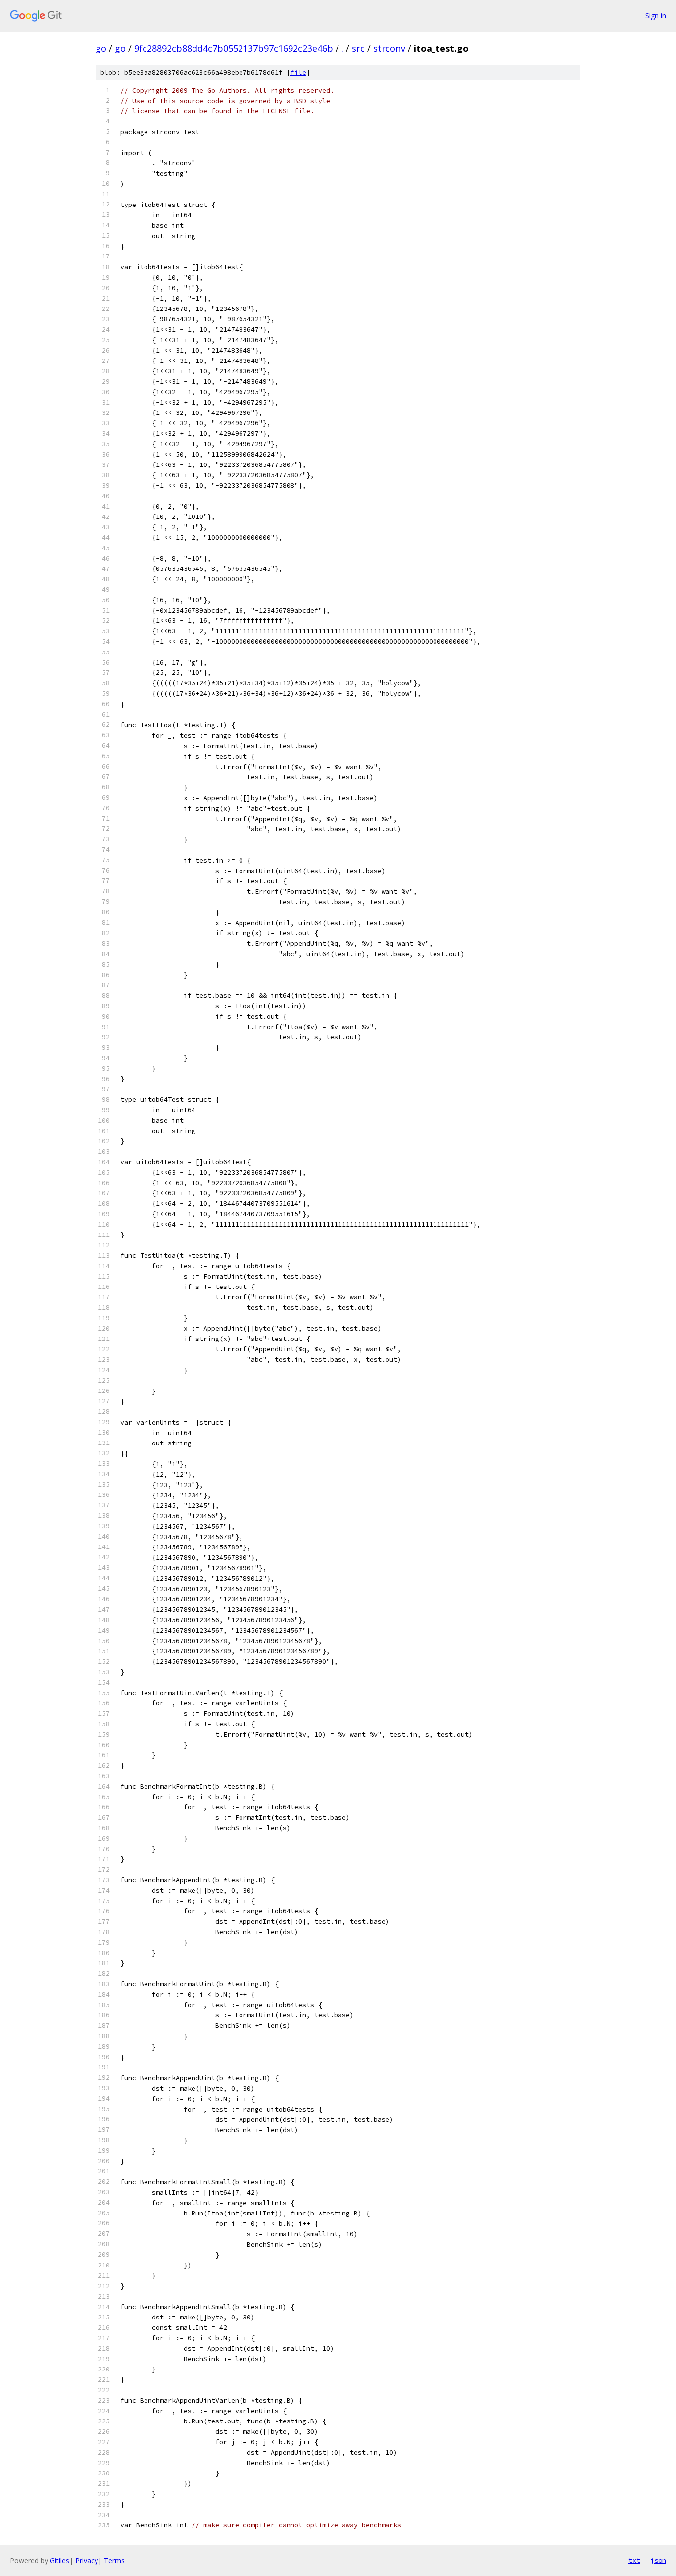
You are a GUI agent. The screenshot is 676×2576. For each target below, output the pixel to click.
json (658, 2560)
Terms (114, 2560)
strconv (389, 48)
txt (634, 2560)
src (358, 48)
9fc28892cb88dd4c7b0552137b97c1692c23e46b (234, 48)
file (298, 73)
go (101, 48)
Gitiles (60, 2560)
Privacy (87, 2560)
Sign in (656, 16)
